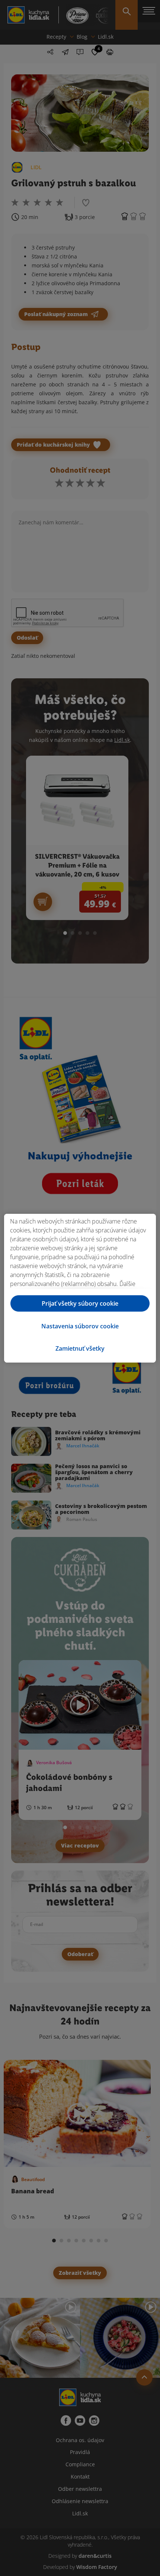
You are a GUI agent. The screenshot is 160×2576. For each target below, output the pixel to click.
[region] (80, 1288)
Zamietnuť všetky (80, 1348)
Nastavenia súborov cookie (80, 1326)
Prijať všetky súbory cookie (80, 1303)
